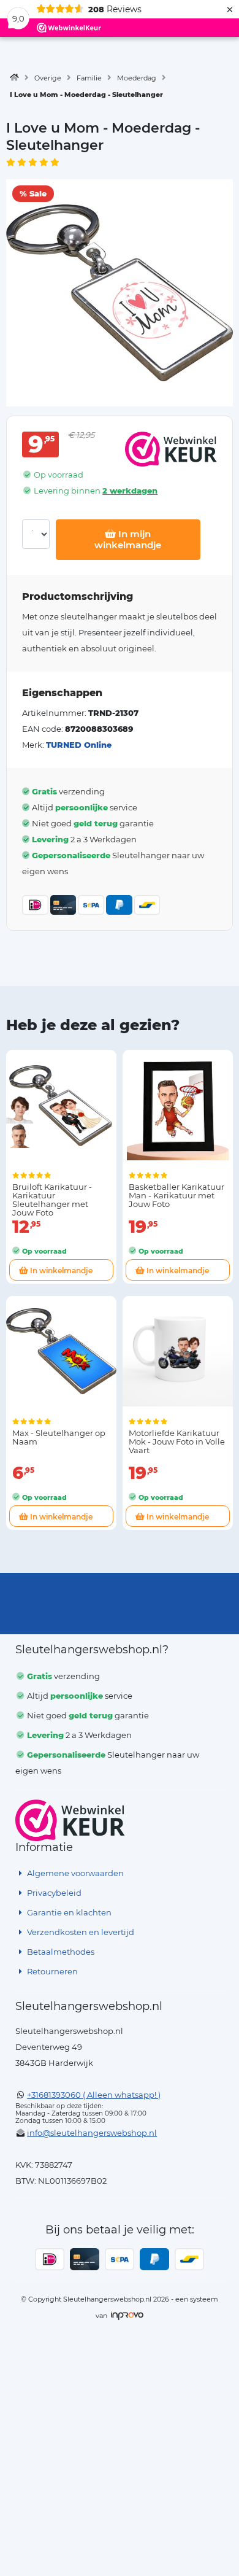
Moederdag (137, 78)
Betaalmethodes (60, 1952)
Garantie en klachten (68, 1912)
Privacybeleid (53, 1893)
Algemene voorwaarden (74, 1873)
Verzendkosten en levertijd (80, 1932)
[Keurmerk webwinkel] (70, 1820)
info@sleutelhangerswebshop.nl (92, 2133)
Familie (89, 78)
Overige (48, 78)
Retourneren (51, 1971)
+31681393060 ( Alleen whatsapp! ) (94, 2095)
